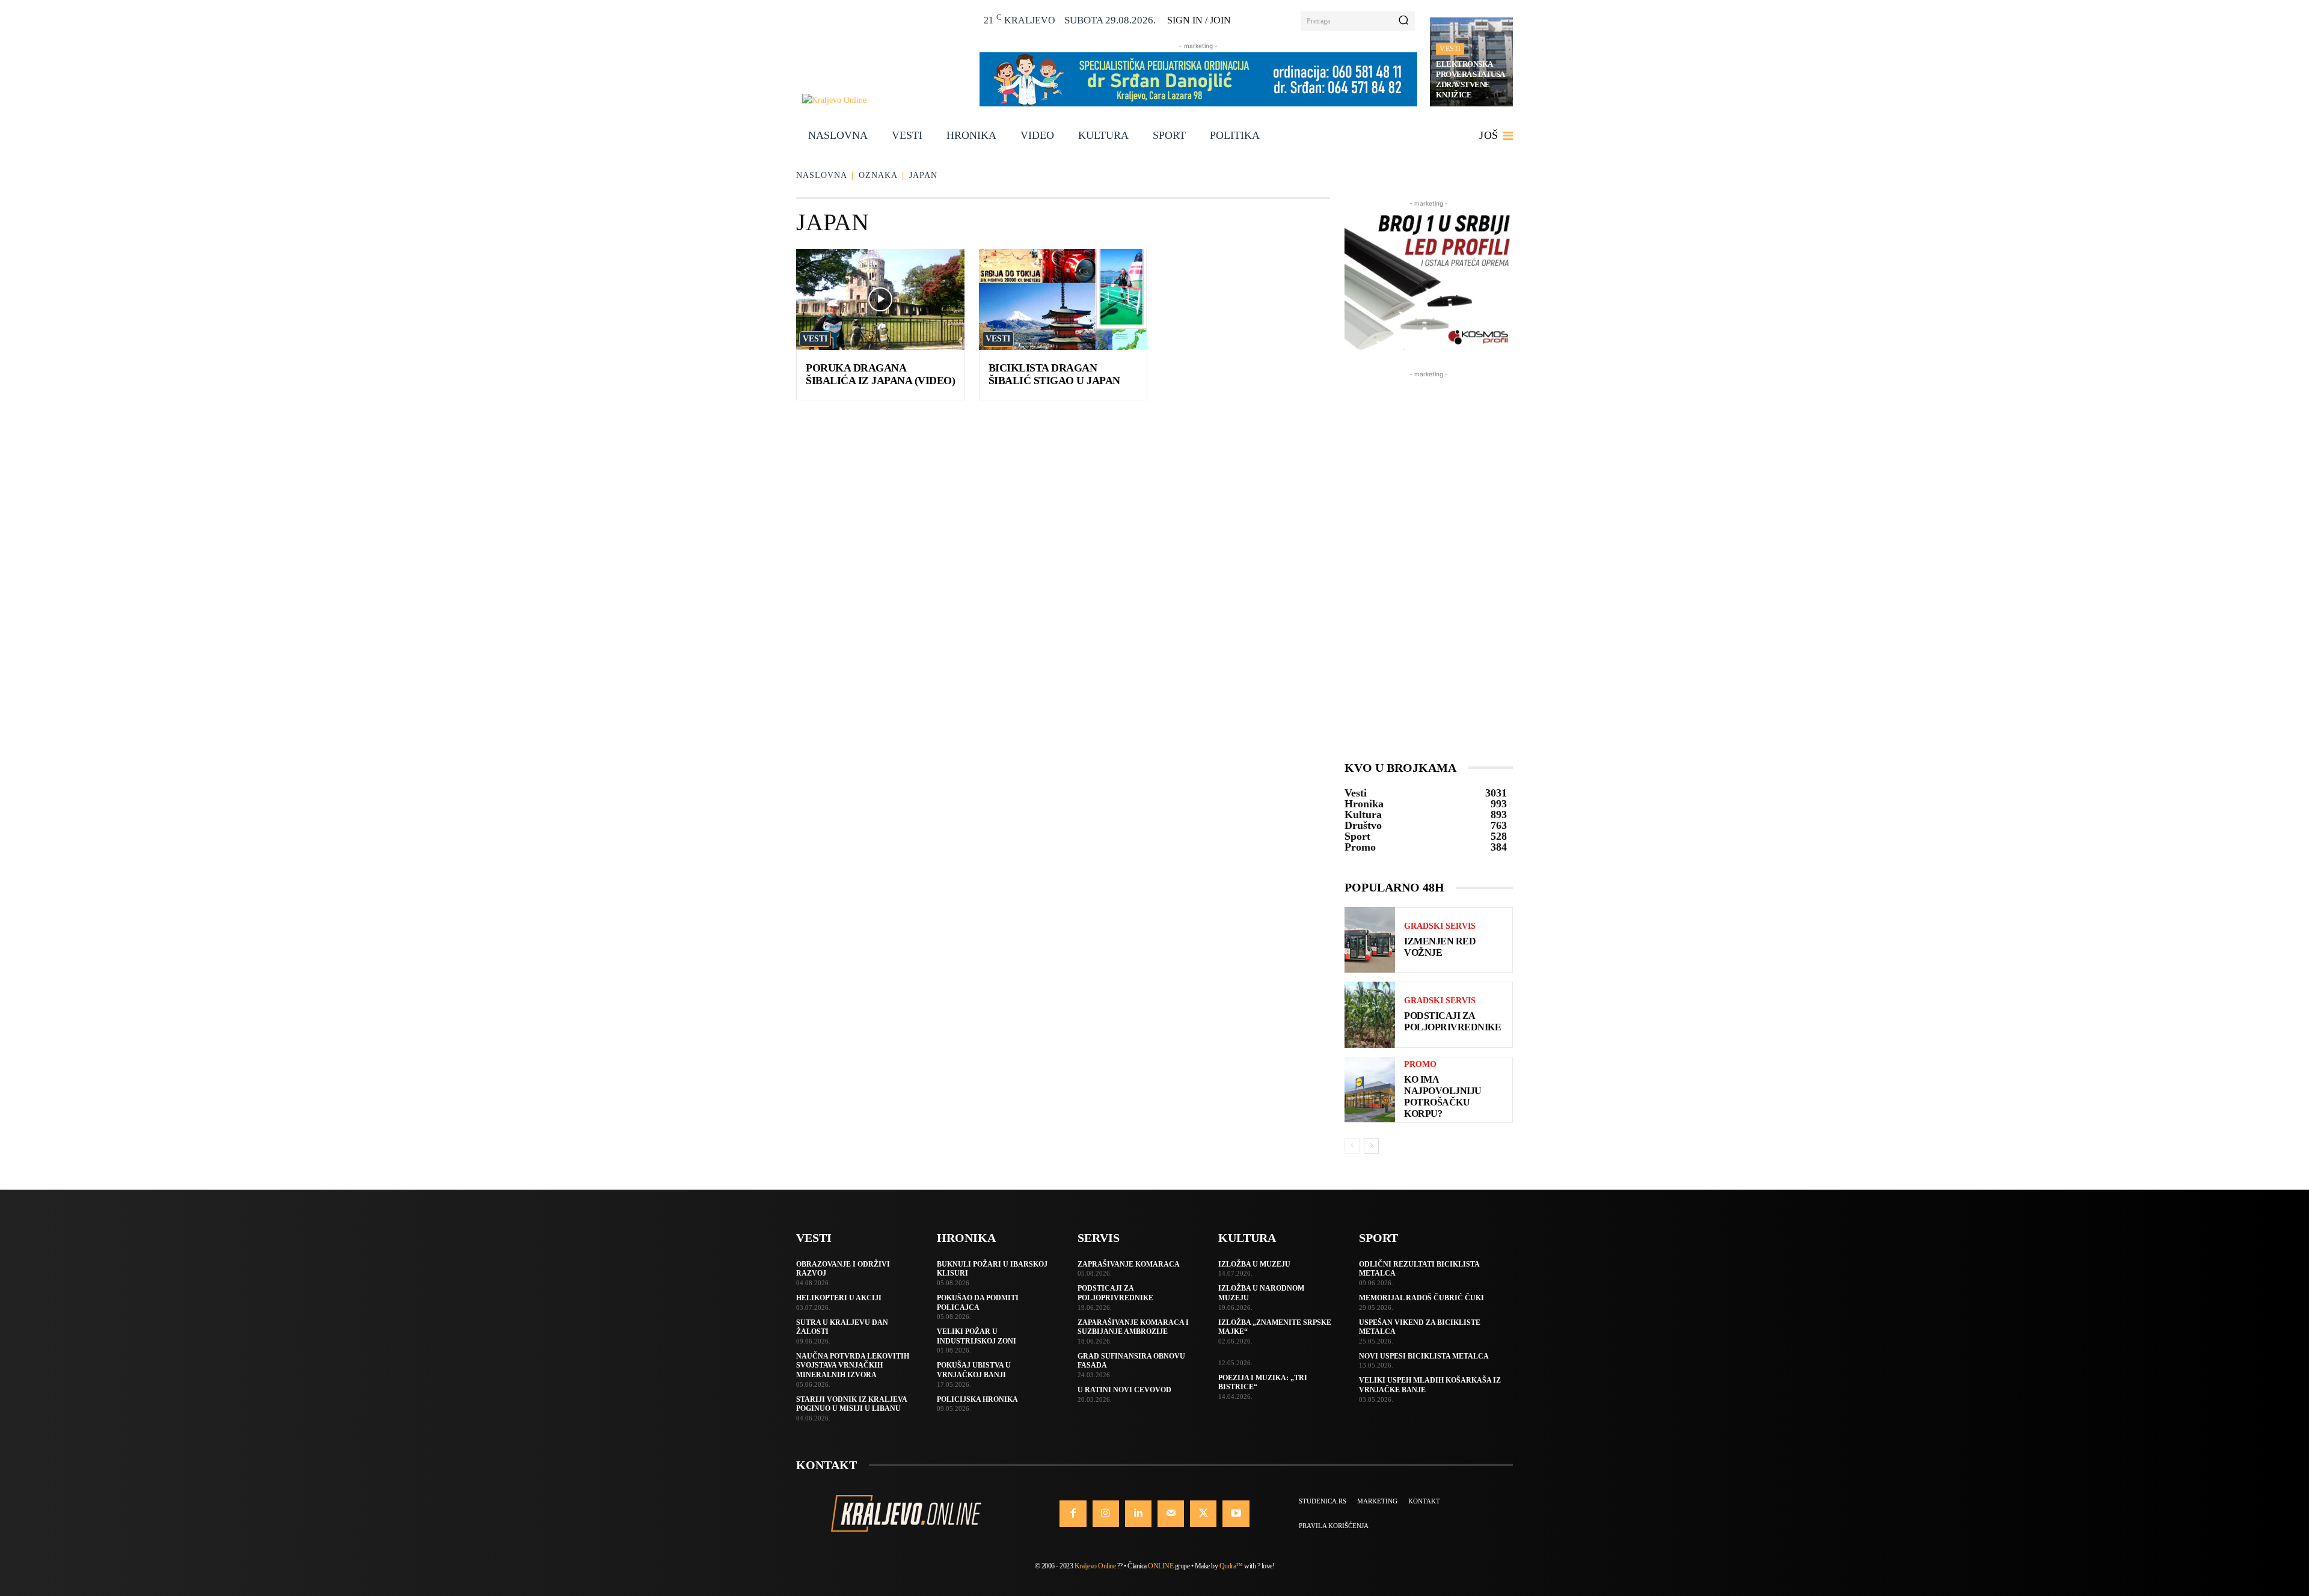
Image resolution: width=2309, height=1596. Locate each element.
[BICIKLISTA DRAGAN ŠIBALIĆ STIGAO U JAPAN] (1063, 299)
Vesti (1450, 49)
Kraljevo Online (1095, 1566)
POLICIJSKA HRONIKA (977, 1399)
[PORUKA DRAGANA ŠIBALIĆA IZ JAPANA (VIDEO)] (880, 299)
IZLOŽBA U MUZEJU (1254, 1264)
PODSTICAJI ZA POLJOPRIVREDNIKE (1115, 1293)
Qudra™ (1231, 1566)
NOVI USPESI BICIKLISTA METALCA (1424, 1356)
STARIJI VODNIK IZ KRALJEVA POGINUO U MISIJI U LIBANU (852, 1404)
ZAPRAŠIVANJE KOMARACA (1129, 1264)
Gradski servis (1440, 926)
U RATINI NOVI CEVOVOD (1124, 1390)
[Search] (1403, 21)
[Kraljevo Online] (884, 100)
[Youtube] (1236, 1514)
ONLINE (1161, 1566)
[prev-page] (1352, 1146)
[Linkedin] (1138, 1514)
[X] (1203, 1514)
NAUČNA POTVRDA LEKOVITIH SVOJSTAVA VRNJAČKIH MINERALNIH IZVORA (853, 1365)
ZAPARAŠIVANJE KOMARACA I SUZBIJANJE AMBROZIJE (1133, 1327)
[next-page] (1371, 1146)
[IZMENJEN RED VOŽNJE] (1370, 940)
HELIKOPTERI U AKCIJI (839, 1298)
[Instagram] (1106, 1514)
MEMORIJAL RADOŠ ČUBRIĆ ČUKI (1421, 1298)
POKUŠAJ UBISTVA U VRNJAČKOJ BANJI (974, 1370)
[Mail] (1171, 1514)
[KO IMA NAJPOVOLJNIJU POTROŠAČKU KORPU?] (1370, 1090)
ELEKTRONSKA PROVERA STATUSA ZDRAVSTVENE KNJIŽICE (1470, 79)
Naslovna (822, 175)
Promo (1420, 1065)
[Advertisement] (1429, 561)
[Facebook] (1073, 1514)
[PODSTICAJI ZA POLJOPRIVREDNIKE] (1370, 1014)
